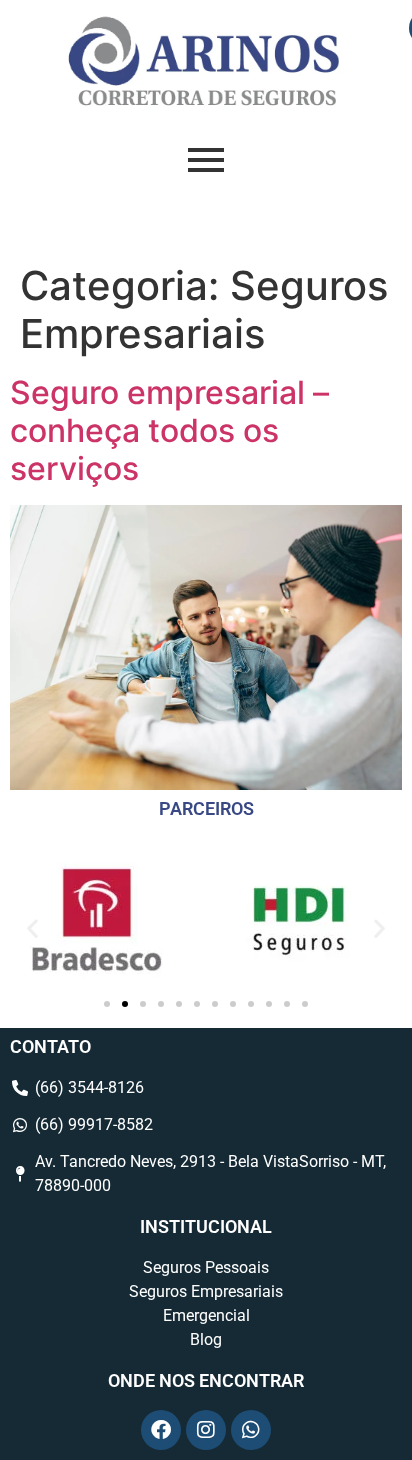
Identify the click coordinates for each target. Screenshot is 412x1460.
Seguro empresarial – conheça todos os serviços (169, 431)
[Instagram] (206, 1430)
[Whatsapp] (251, 1430)
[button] (32, 927)
